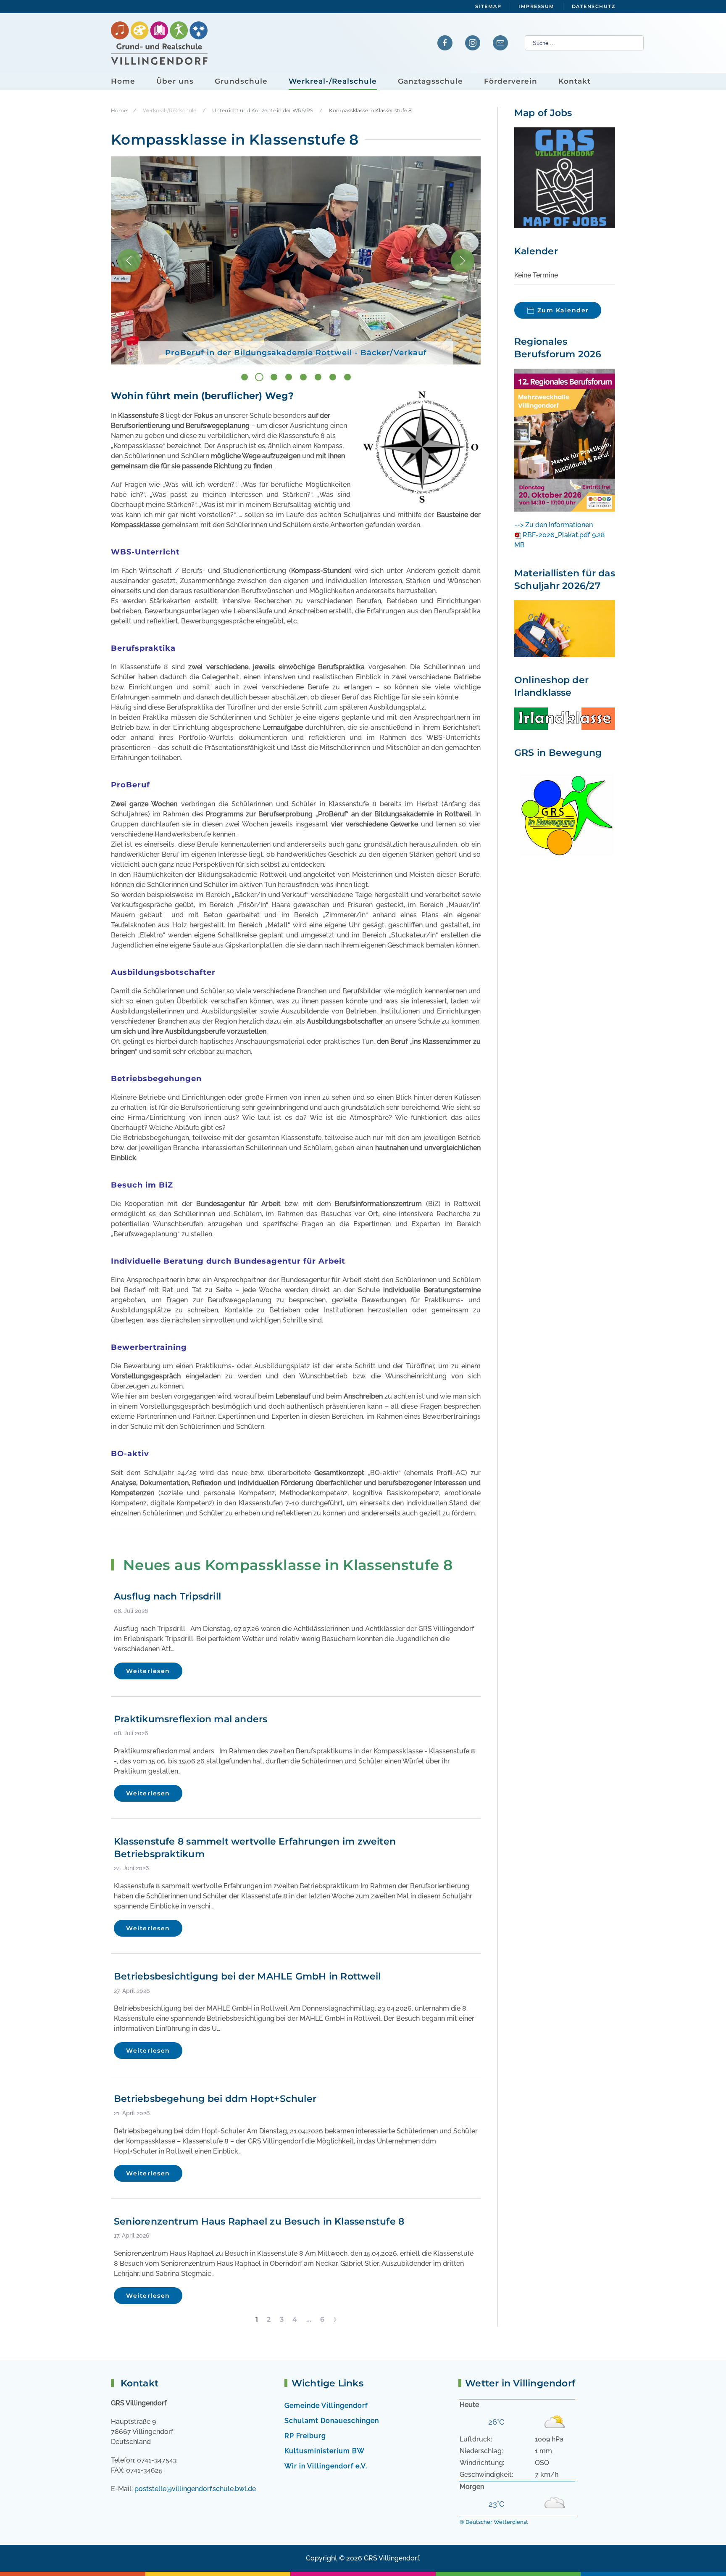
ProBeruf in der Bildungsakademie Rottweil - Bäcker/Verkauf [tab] (263, 378)
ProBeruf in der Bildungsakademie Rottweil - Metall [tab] (307, 378)
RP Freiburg (305, 2436)
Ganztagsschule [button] (430, 81)
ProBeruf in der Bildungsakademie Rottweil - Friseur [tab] (292, 378)
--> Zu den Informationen (554, 525)
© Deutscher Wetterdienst (494, 2522)
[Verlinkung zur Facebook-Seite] (445, 43)
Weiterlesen (148, 1671)
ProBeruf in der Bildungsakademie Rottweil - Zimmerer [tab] (278, 378)
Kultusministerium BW (325, 2451)
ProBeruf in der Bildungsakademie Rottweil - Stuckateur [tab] (248, 378)
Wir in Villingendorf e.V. (326, 2466)
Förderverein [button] (511, 81)
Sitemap (488, 6)
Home (123, 81)
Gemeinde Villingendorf (326, 2406)
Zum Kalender (563, 310)
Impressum (537, 6)
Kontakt (575, 81)
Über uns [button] (175, 81)
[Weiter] (335, 2320)
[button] (129, 261)
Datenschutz (594, 6)
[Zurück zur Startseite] (159, 43)
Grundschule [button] (241, 81)
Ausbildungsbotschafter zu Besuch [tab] (322, 378)
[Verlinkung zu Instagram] (473, 43)
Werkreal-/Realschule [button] (333, 81)
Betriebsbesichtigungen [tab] (337, 378)
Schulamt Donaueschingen (332, 2421)
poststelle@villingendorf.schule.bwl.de (195, 2489)
